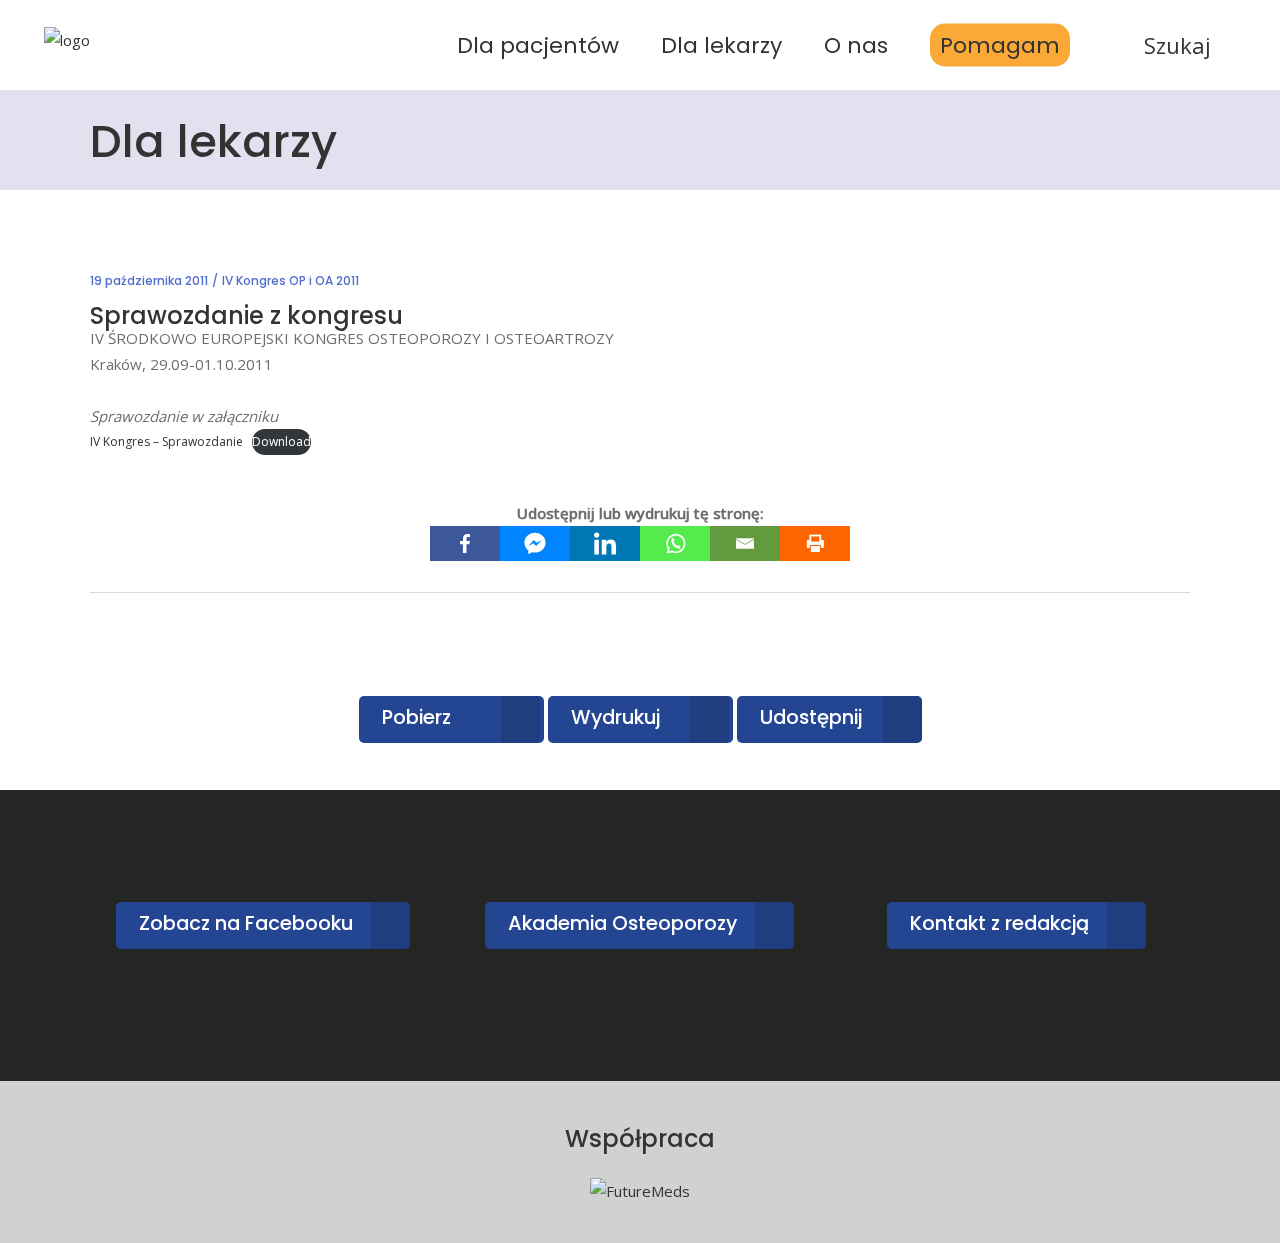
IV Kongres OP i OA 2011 (290, 280)
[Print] (815, 543)
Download (281, 441)
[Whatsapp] (675, 543)
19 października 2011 (149, 280)
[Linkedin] (605, 543)
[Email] (745, 543)
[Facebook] (465, 543)
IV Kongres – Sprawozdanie (166, 441)
